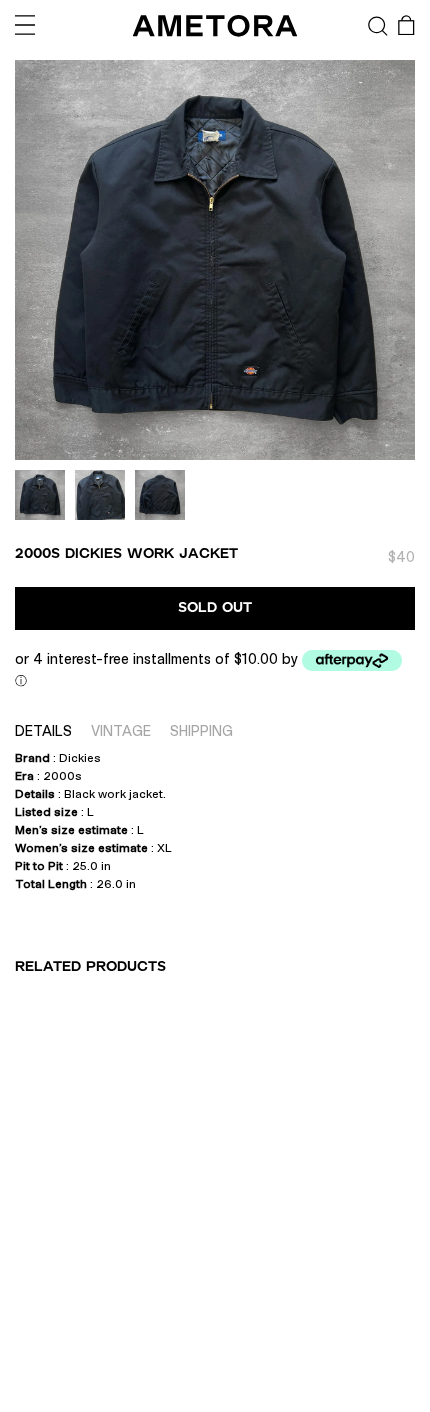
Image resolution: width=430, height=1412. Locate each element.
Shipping (201, 731)
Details (43, 731)
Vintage (121, 731)
